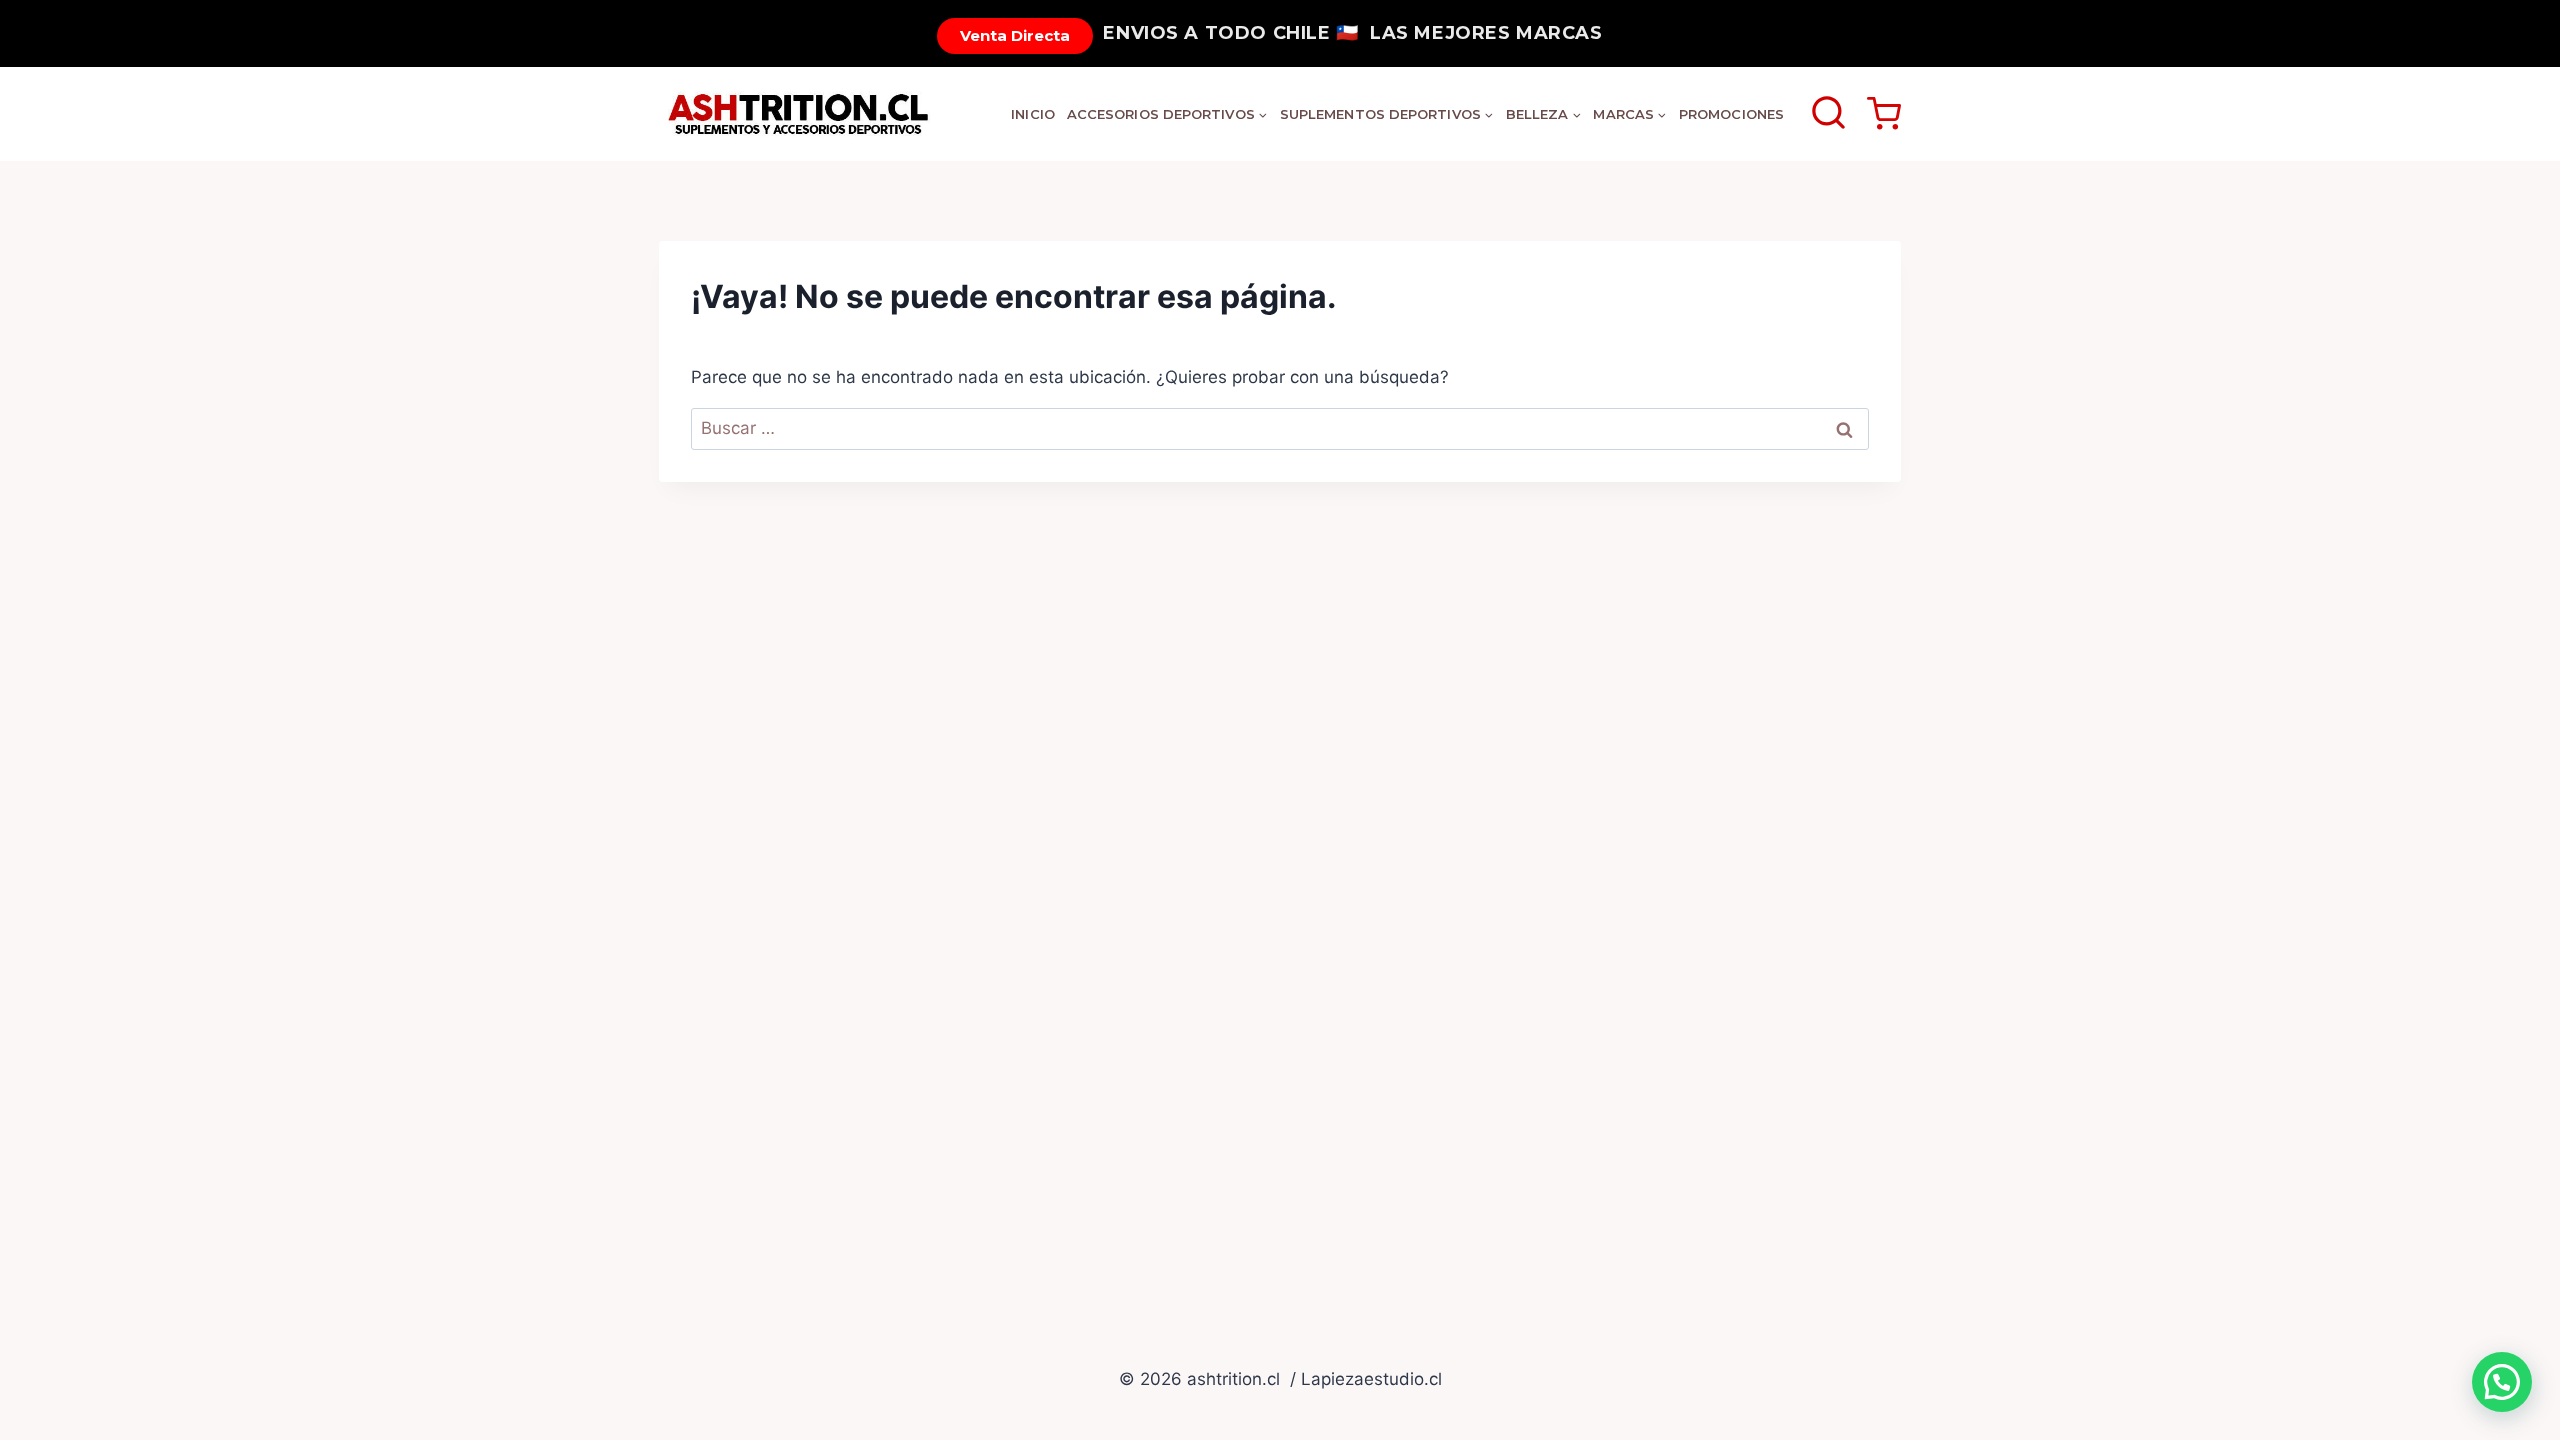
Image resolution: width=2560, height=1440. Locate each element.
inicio (1033, 114)
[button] (2502, 1382)
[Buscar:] (1280, 428)
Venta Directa (1015, 35)
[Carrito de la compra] (1884, 114)
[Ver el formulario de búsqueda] (1828, 114)
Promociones (1731, 114)
